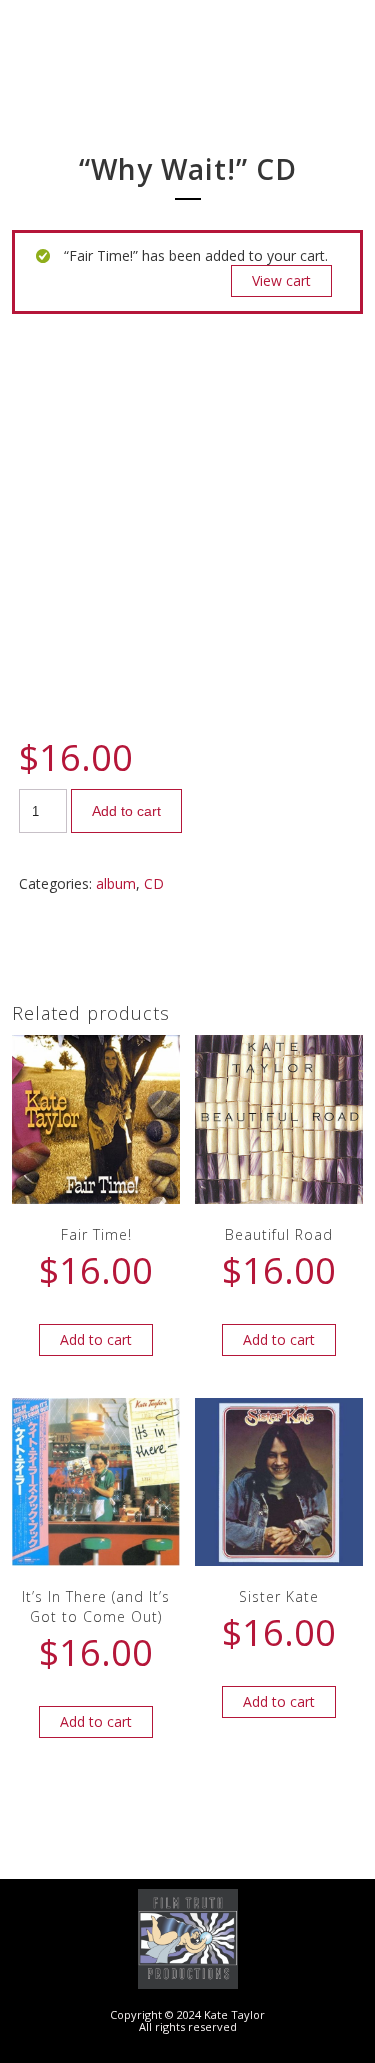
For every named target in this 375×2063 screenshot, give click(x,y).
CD (154, 883)
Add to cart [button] (96, 1339)
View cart (281, 280)
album (116, 883)
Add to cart (126, 811)
